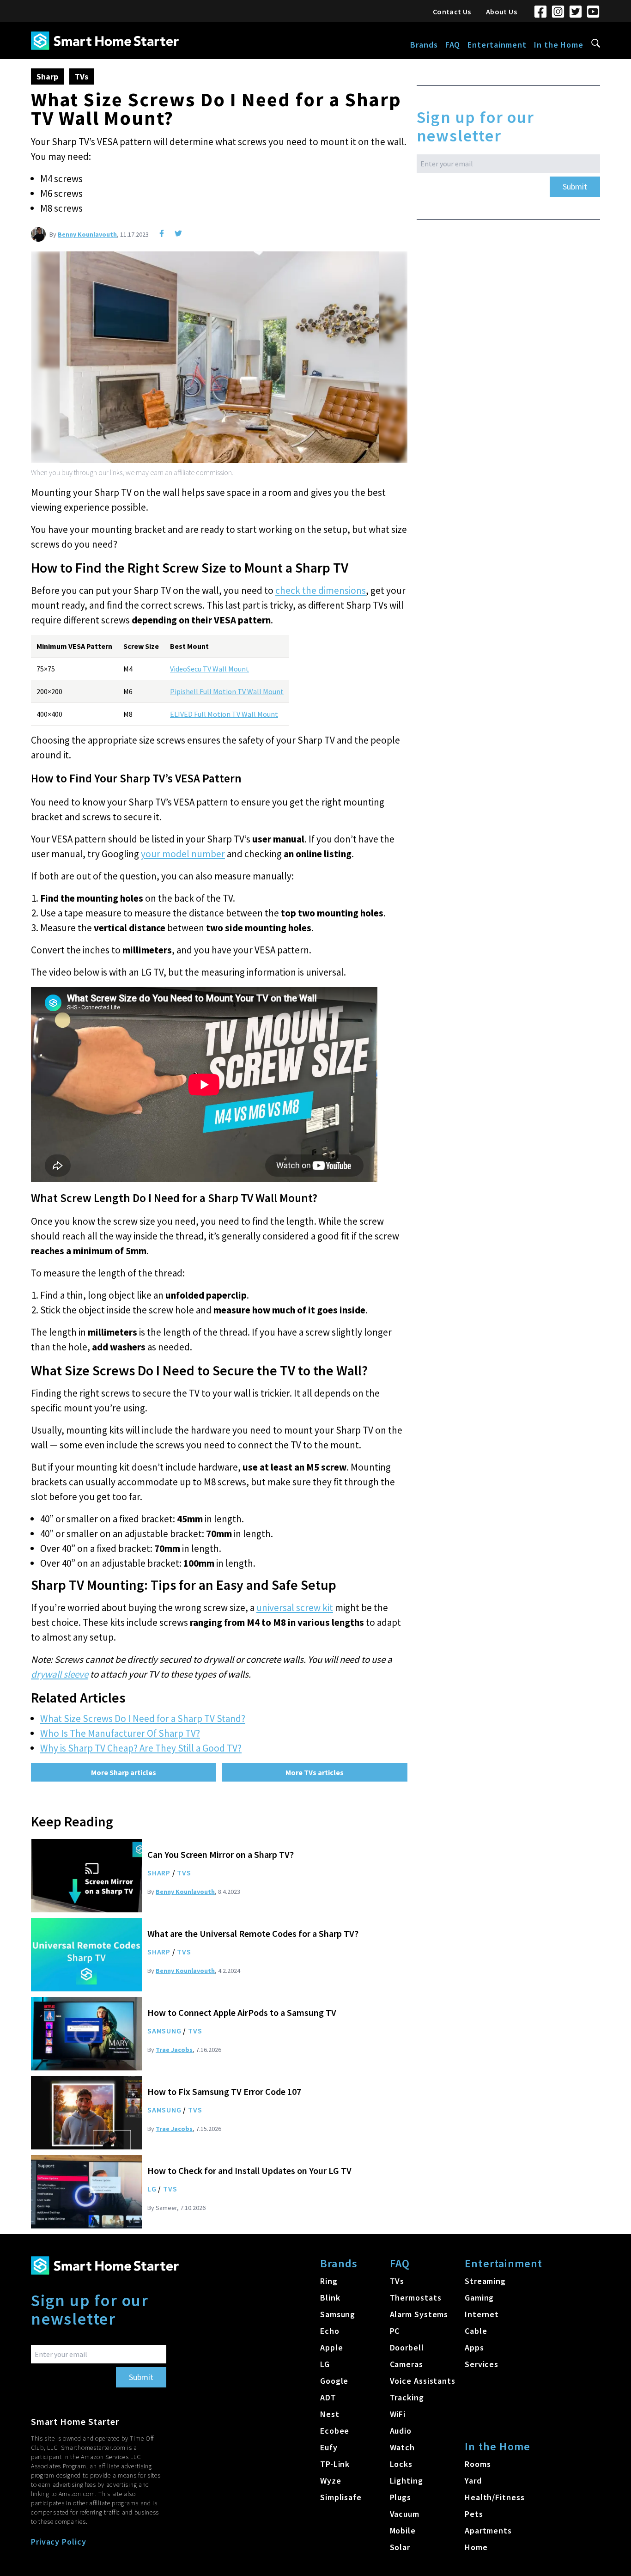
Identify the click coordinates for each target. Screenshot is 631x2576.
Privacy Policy (59, 2542)
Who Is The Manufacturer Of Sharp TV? (120, 1733)
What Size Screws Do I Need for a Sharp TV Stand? (143, 1718)
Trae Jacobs (174, 2050)
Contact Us (452, 12)
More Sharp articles (124, 1772)
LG (152, 2189)
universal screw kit (295, 1608)
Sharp (47, 76)
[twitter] (178, 233)
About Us (501, 12)
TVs (82, 76)
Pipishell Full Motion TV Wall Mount (227, 691)
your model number (183, 854)
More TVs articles (315, 1772)
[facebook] (162, 233)
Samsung (164, 2031)
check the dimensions (321, 590)
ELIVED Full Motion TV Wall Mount (224, 714)
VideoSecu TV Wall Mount (209, 669)
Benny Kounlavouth (87, 234)
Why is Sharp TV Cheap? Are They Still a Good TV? (141, 1748)
